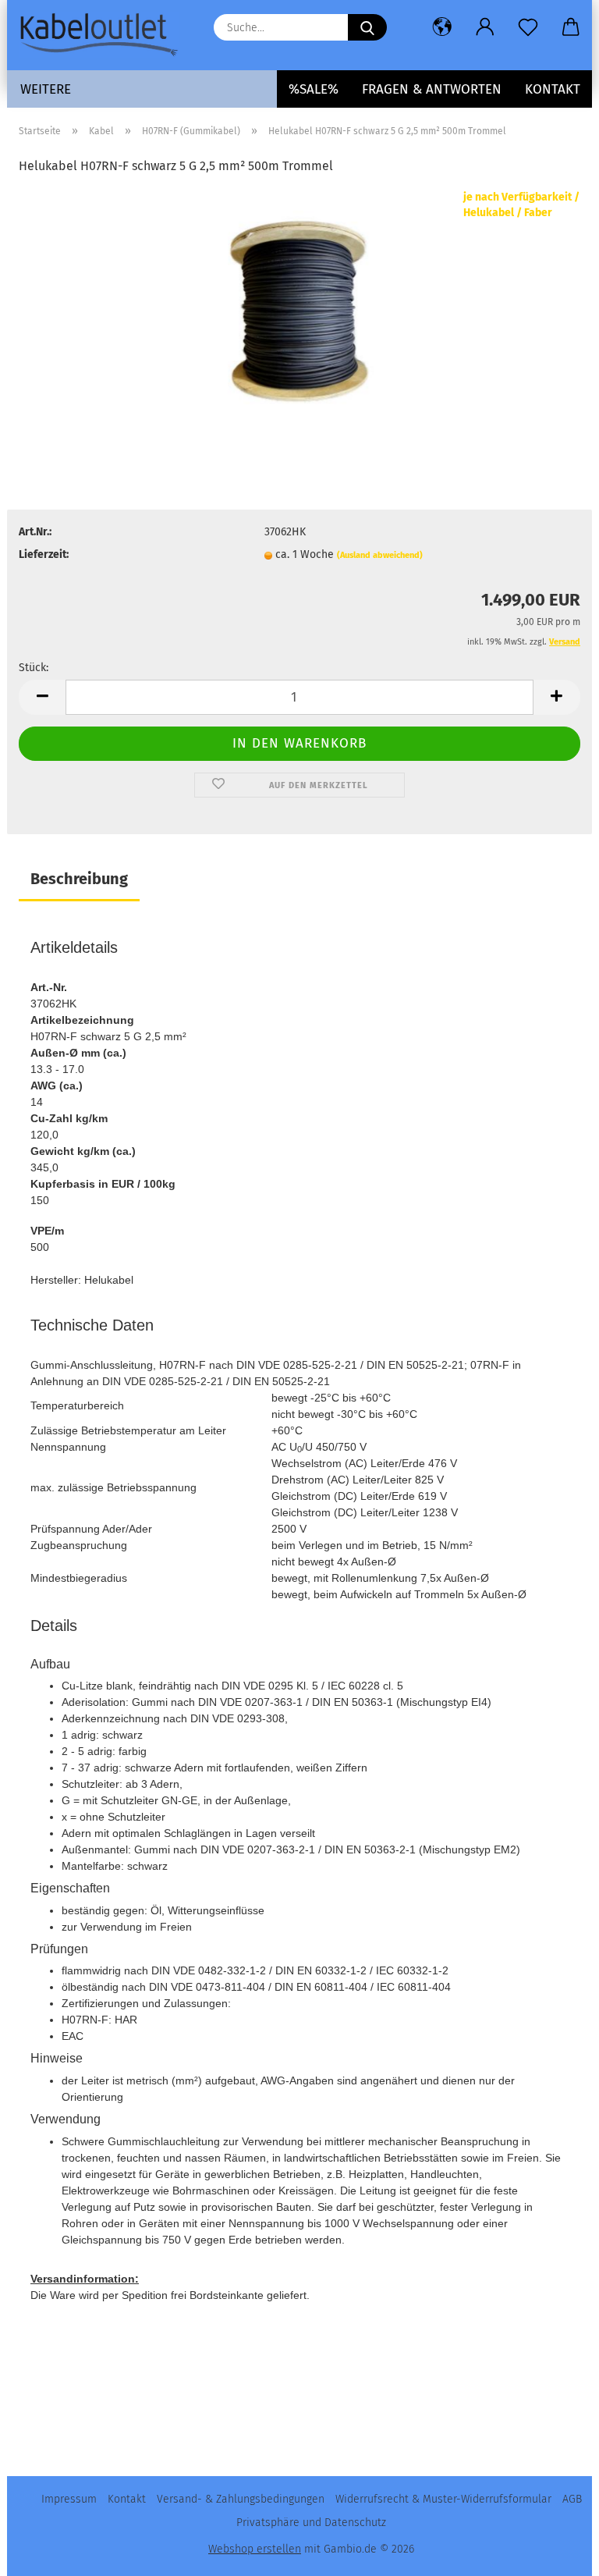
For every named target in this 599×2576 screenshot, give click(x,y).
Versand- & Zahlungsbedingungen (241, 2499)
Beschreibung (79, 879)
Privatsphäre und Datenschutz (311, 2523)
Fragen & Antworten (432, 89)
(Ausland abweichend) (380, 555)
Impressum (69, 2499)
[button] (442, 27)
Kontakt (553, 89)
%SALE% (314, 89)
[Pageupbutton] (556, 2553)
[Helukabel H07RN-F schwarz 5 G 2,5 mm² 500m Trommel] (299, 306)
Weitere (46, 89)
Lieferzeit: (44, 554)
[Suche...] (367, 27)
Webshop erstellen (255, 2549)
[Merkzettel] (528, 27)
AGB (572, 2499)
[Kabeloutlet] (105, 35)
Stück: (34, 668)
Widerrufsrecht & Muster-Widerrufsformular (443, 2499)
